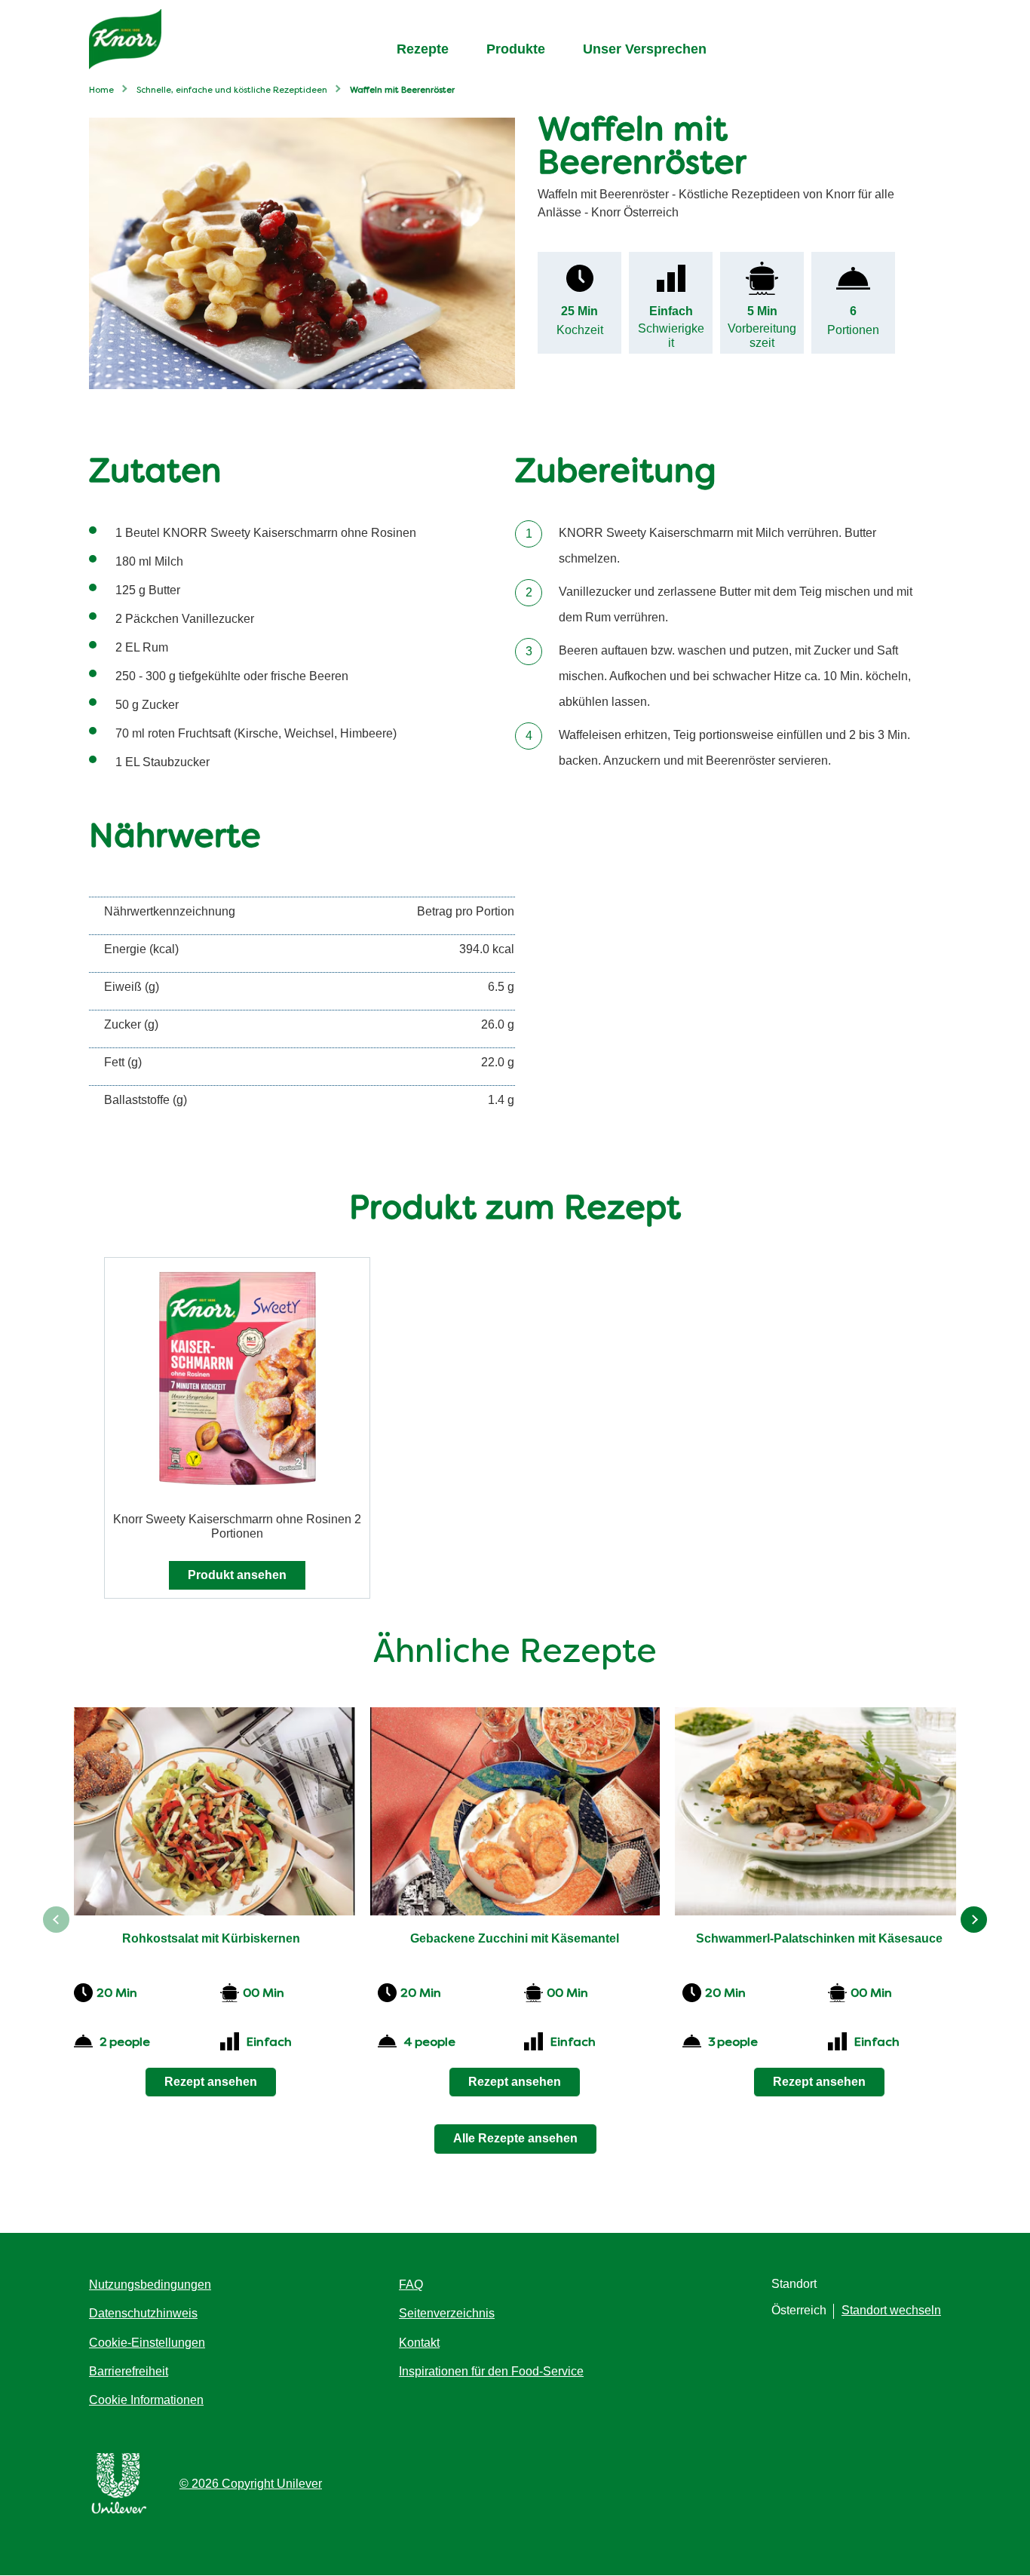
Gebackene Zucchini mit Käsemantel (515, 1938)
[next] (974, 1920)
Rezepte (423, 49)
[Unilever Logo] (119, 2511)
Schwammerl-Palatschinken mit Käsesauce (819, 1938)
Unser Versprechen (645, 49)
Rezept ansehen (211, 2082)
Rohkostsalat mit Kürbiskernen (211, 1938)
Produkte (516, 49)
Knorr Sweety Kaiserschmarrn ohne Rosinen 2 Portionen (237, 1526)
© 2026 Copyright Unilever (251, 2484)
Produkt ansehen (237, 1575)
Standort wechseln (891, 2310)
